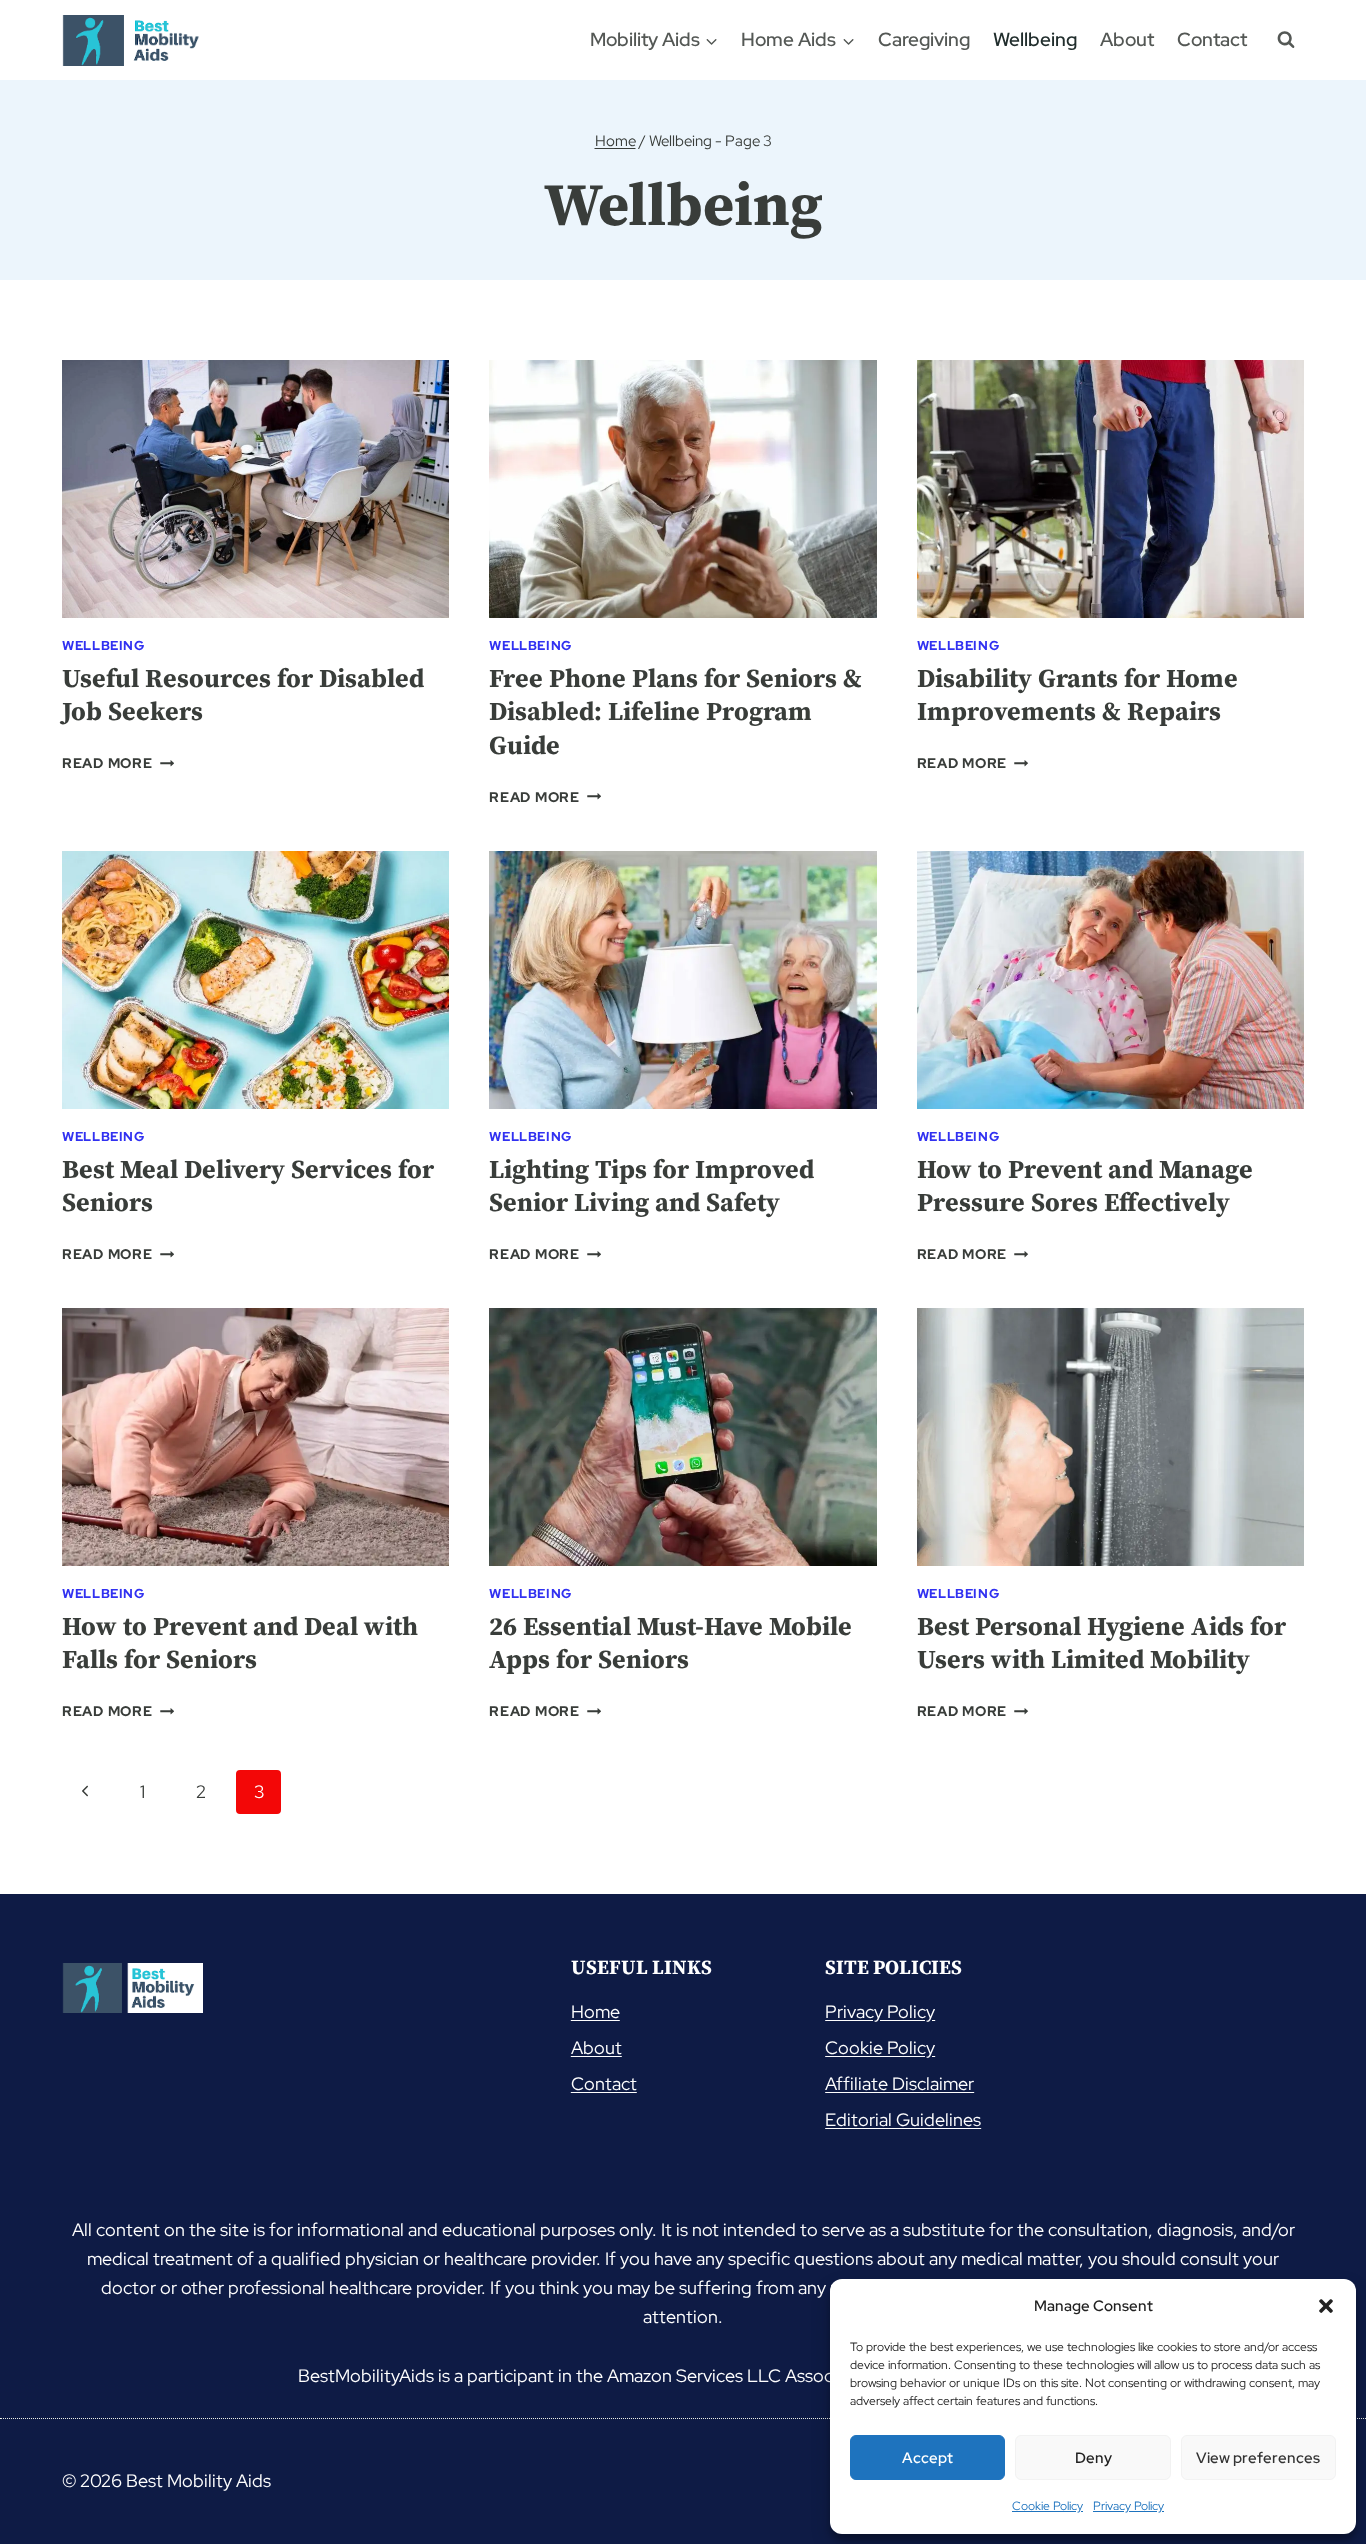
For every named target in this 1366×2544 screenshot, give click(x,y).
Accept (927, 2458)
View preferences (1258, 2458)
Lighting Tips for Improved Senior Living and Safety (651, 1187)
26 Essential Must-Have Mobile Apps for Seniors (670, 1644)
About (1127, 39)
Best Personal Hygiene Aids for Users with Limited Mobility (1101, 1644)
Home (595, 2011)
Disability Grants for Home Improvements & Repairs (1077, 696)
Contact (1212, 39)
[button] (1326, 2306)
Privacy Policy (1128, 2506)
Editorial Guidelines (903, 2119)
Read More (118, 762)
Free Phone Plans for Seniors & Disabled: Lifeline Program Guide (675, 713)
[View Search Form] (1286, 40)
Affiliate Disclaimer (899, 2083)
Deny (1093, 2458)
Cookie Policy (1047, 2506)
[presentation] (255, 489)
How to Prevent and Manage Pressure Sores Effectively (1085, 1187)
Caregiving (924, 39)
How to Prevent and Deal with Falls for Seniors (240, 1644)
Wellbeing (1035, 39)
